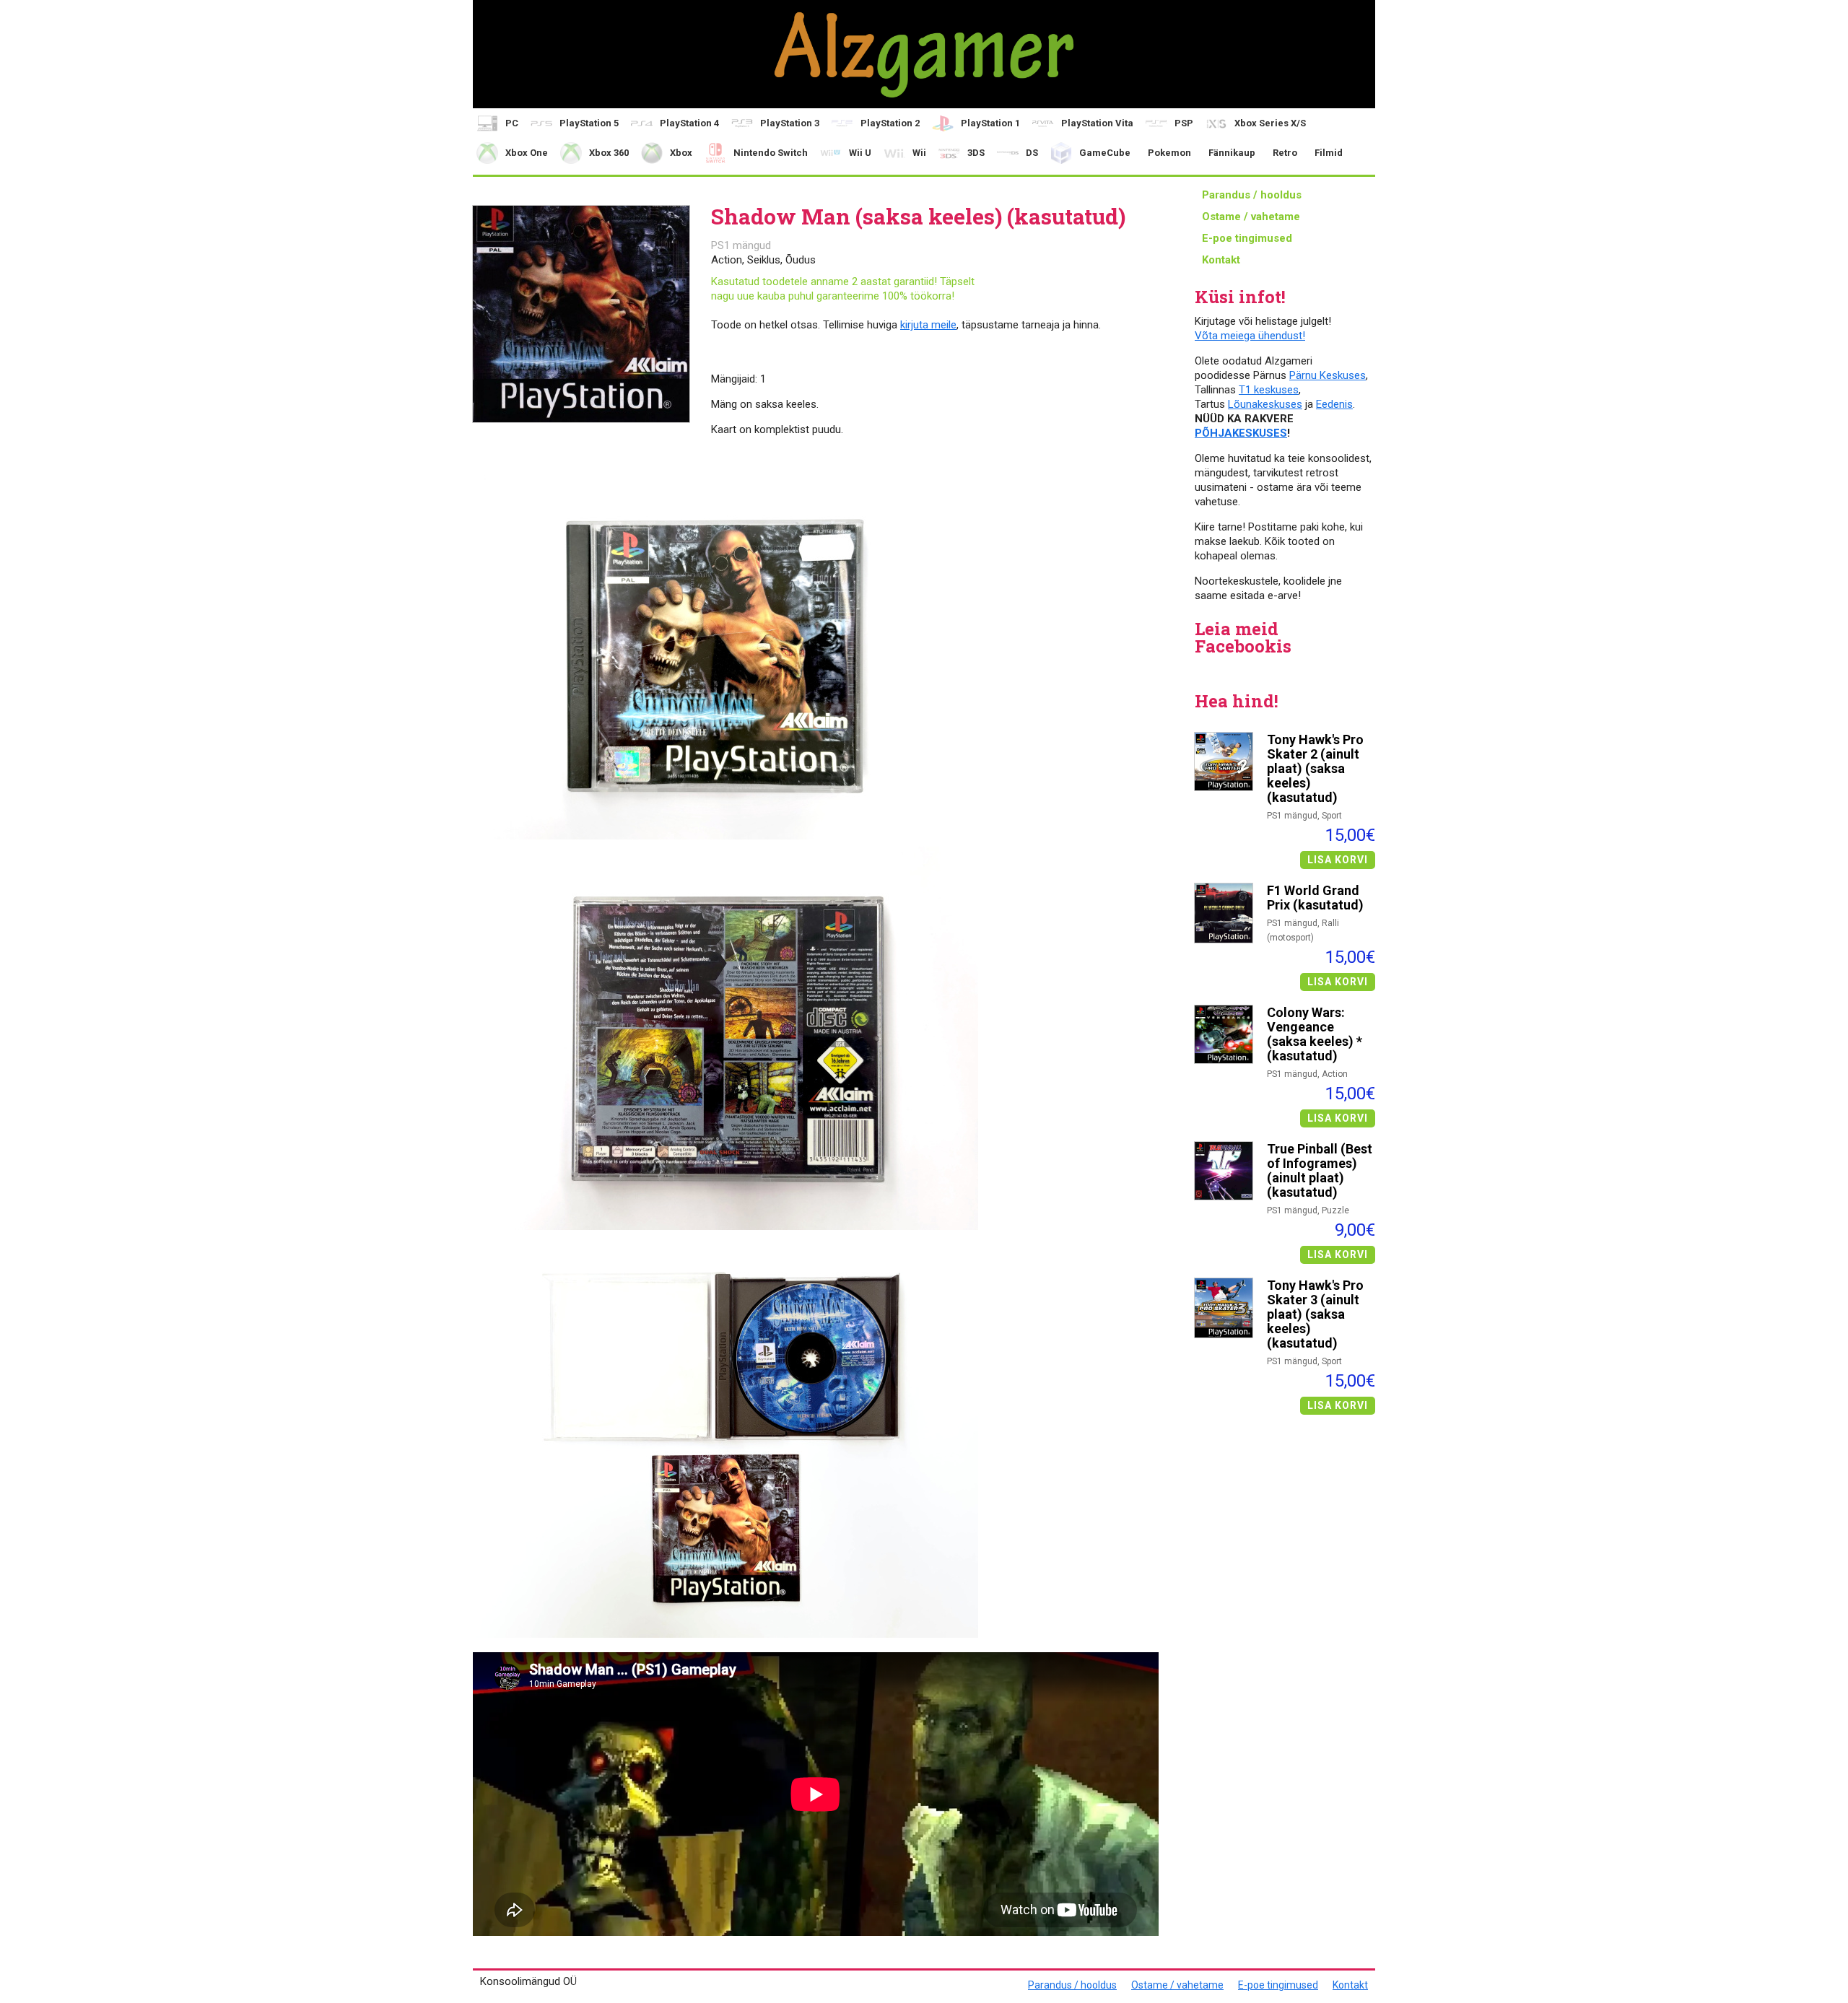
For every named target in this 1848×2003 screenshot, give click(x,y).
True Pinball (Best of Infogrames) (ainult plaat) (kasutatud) (1320, 1171)
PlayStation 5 (589, 123)
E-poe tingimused (1247, 238)
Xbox (681, 153)
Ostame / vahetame (1251, 217)
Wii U (860, 153)
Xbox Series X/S (1270, 123)
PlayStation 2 (890, 123)
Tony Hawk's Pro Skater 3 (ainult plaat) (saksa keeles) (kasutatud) (1315, 1314)
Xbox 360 (609, 153)
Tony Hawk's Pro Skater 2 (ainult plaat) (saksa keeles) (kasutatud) (1315, 769)
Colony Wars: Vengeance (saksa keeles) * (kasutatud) (1315, 1034)
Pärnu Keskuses (1328, 375)
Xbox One (527, 153)
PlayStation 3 (790, 123)
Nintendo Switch (771, 153)
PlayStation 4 (689, 123)
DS (1032, 153)
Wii (919, 153)
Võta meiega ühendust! (1250, 336)
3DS (976, 153)
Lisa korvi (1338, 860)
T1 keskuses (1269, 390)
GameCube (1105, 153)
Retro (1285, 153)
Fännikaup (1232, 153)
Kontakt (1221, 260)
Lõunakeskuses (1265, 404)
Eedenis (1334, 404)
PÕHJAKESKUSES (1241, 433)
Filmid (1329, 153)
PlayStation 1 (990, 123)
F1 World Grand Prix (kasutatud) (1315, 898)
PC (512, 123)
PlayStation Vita (1097, 123)
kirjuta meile (928, 325)
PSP (1184, 123)
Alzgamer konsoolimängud (924, 54)
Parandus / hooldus (1252, 195)
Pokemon (1169, 153)
